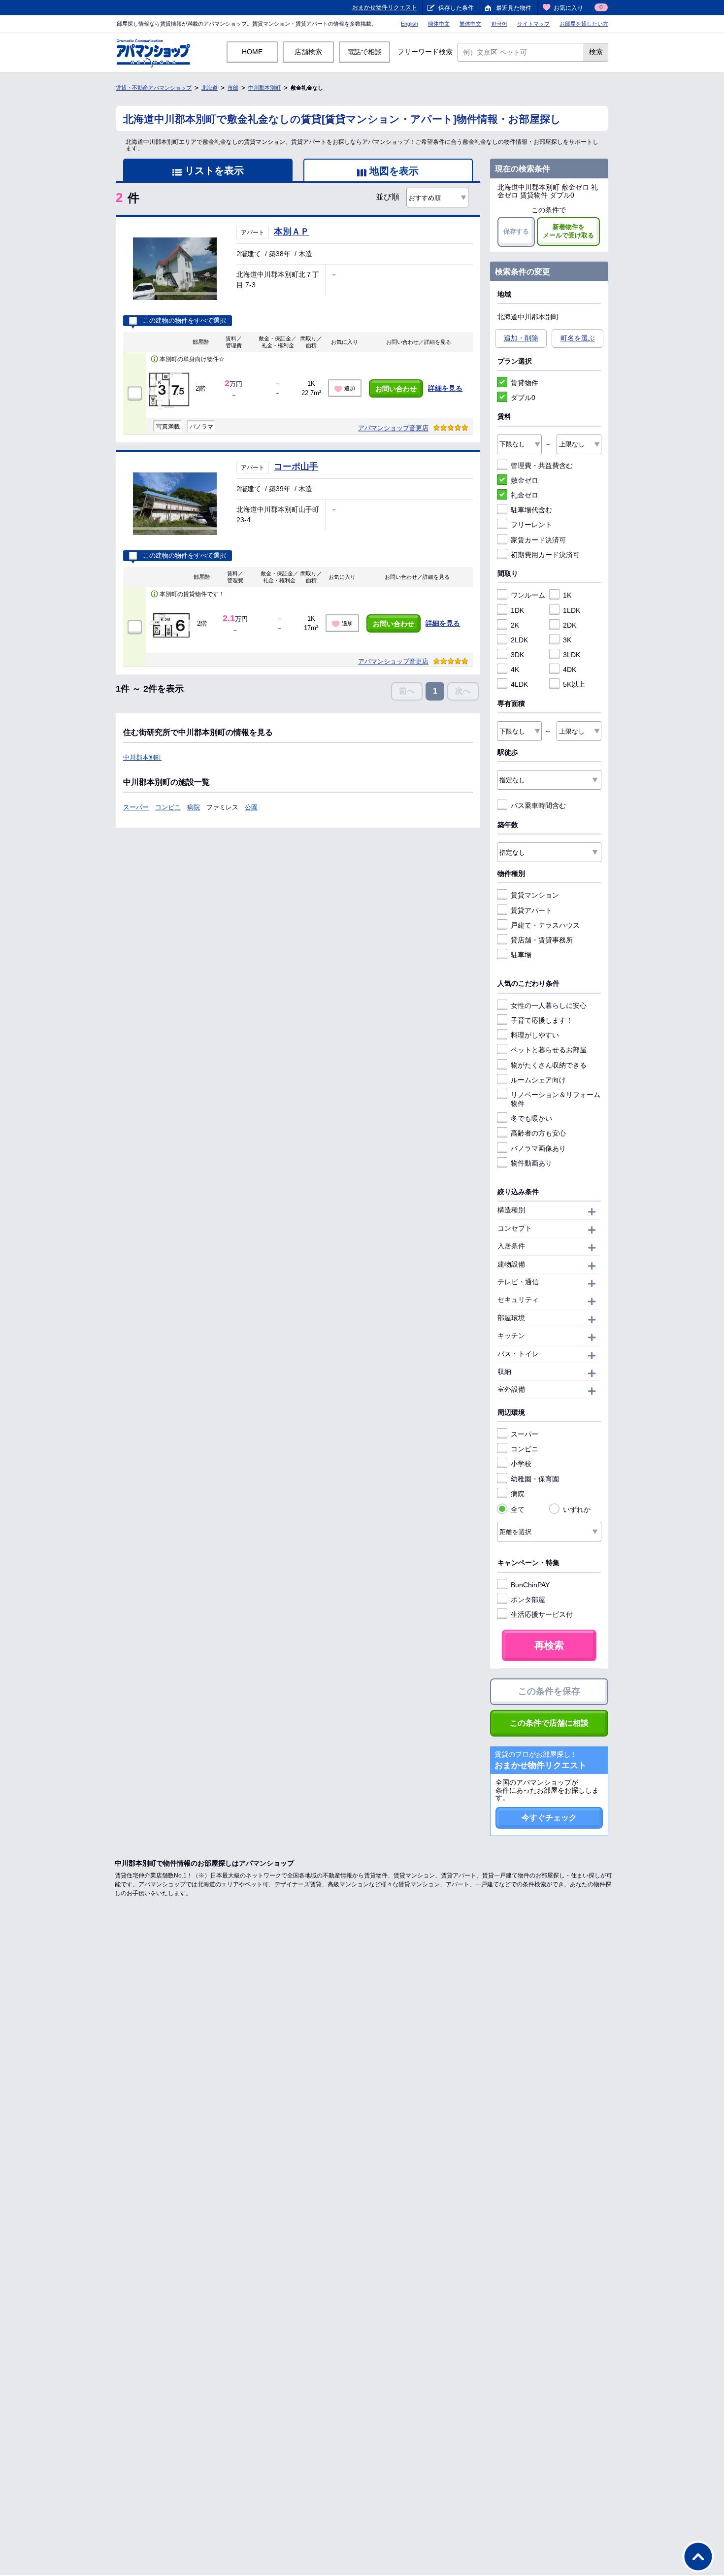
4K (515, 669)
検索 (596, 52)
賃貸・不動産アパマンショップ (154, 88)
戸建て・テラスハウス (545, 925)
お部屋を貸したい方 (584, 24)
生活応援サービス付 (542, 1614)
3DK (517, 655)
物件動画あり (531, 1163)
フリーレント (531, 525)
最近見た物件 (514, 8)
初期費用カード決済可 (545, 555)
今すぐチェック (549, 1818)
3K (567, 640)
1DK (517, 610)
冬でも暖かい (531, 1118)
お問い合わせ (396, 389)
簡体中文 (439, 24)
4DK (570, 669)
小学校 (521, 1464)
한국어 (499, 24)
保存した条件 (456, 8)
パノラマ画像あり (538, 1148)
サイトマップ (533, 24)
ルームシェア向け (538, 1080)
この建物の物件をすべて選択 (184, 321)
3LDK (572, 655)
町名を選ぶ (578, 338)
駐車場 (521, 955)
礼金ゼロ (525, 495)
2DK (570, 625)
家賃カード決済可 (538, 540)
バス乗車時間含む (538, 805)
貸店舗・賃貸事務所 (542, 940)
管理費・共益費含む (542, 466)
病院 (194, 807)
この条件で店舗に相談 (549, 1723)
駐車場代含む (531, 510)
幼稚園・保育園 (535, 1479)
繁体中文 (470, 24)
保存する (516, 231)
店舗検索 (308, 52)
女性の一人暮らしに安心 (549, 1005)
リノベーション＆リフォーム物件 (556, 1099)
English (410, 24)
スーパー (136, 807)
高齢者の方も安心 (538, 1133)
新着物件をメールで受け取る (568, 231)
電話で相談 (364, 52)
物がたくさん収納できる (549, 1065)
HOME (252, 52)
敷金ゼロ (525, 480)
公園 (251, 807)
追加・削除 (521, 338)
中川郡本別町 (264, 88)
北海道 (210, 88)
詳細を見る (445, 388)
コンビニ (168, 807)
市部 (233, 88)
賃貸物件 (525, 383)
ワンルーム (528, 595)
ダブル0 (523, 398)
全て (518, 1509)
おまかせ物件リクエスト (385, 7)
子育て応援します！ (542, 1020)
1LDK (572, 610)
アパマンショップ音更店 (393, 428)
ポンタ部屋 (528, 1600)
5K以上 (574, 684)
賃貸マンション (535, 895)
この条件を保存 (549, 1691)
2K (515, 625)
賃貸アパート (531, 910)
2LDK (519, 640)
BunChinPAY (530, 1585)
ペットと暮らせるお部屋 (549, 1050)
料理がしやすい (535, 1035)
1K (567, 595)
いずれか (577, 1509)
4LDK (519, 684)
